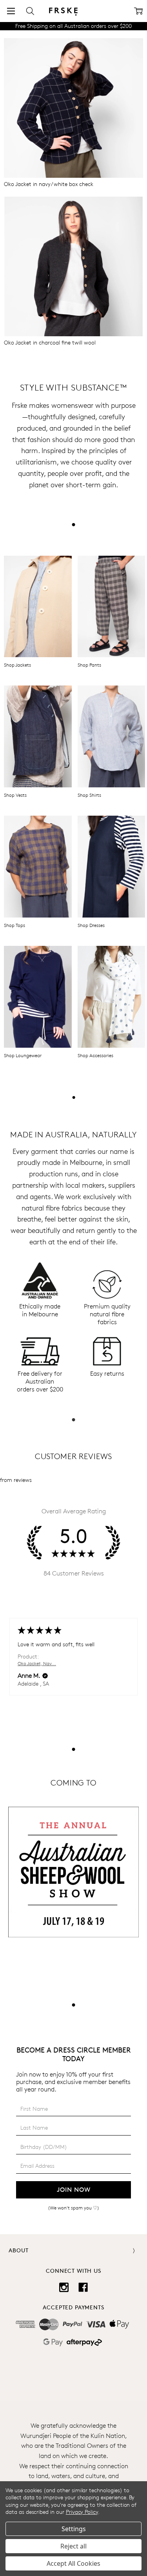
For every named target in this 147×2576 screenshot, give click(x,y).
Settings (74, 2529)
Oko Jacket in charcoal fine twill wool (50, 342)
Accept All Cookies (73, 2563)
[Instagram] (64, 2287)
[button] (73, 108)
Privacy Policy (82, 2512)
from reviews (16, 1480)
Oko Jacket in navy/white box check (49, 184)
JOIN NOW (74, 2190)
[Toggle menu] (11, 11)
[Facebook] (83, 2287)
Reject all (73, 2546)
